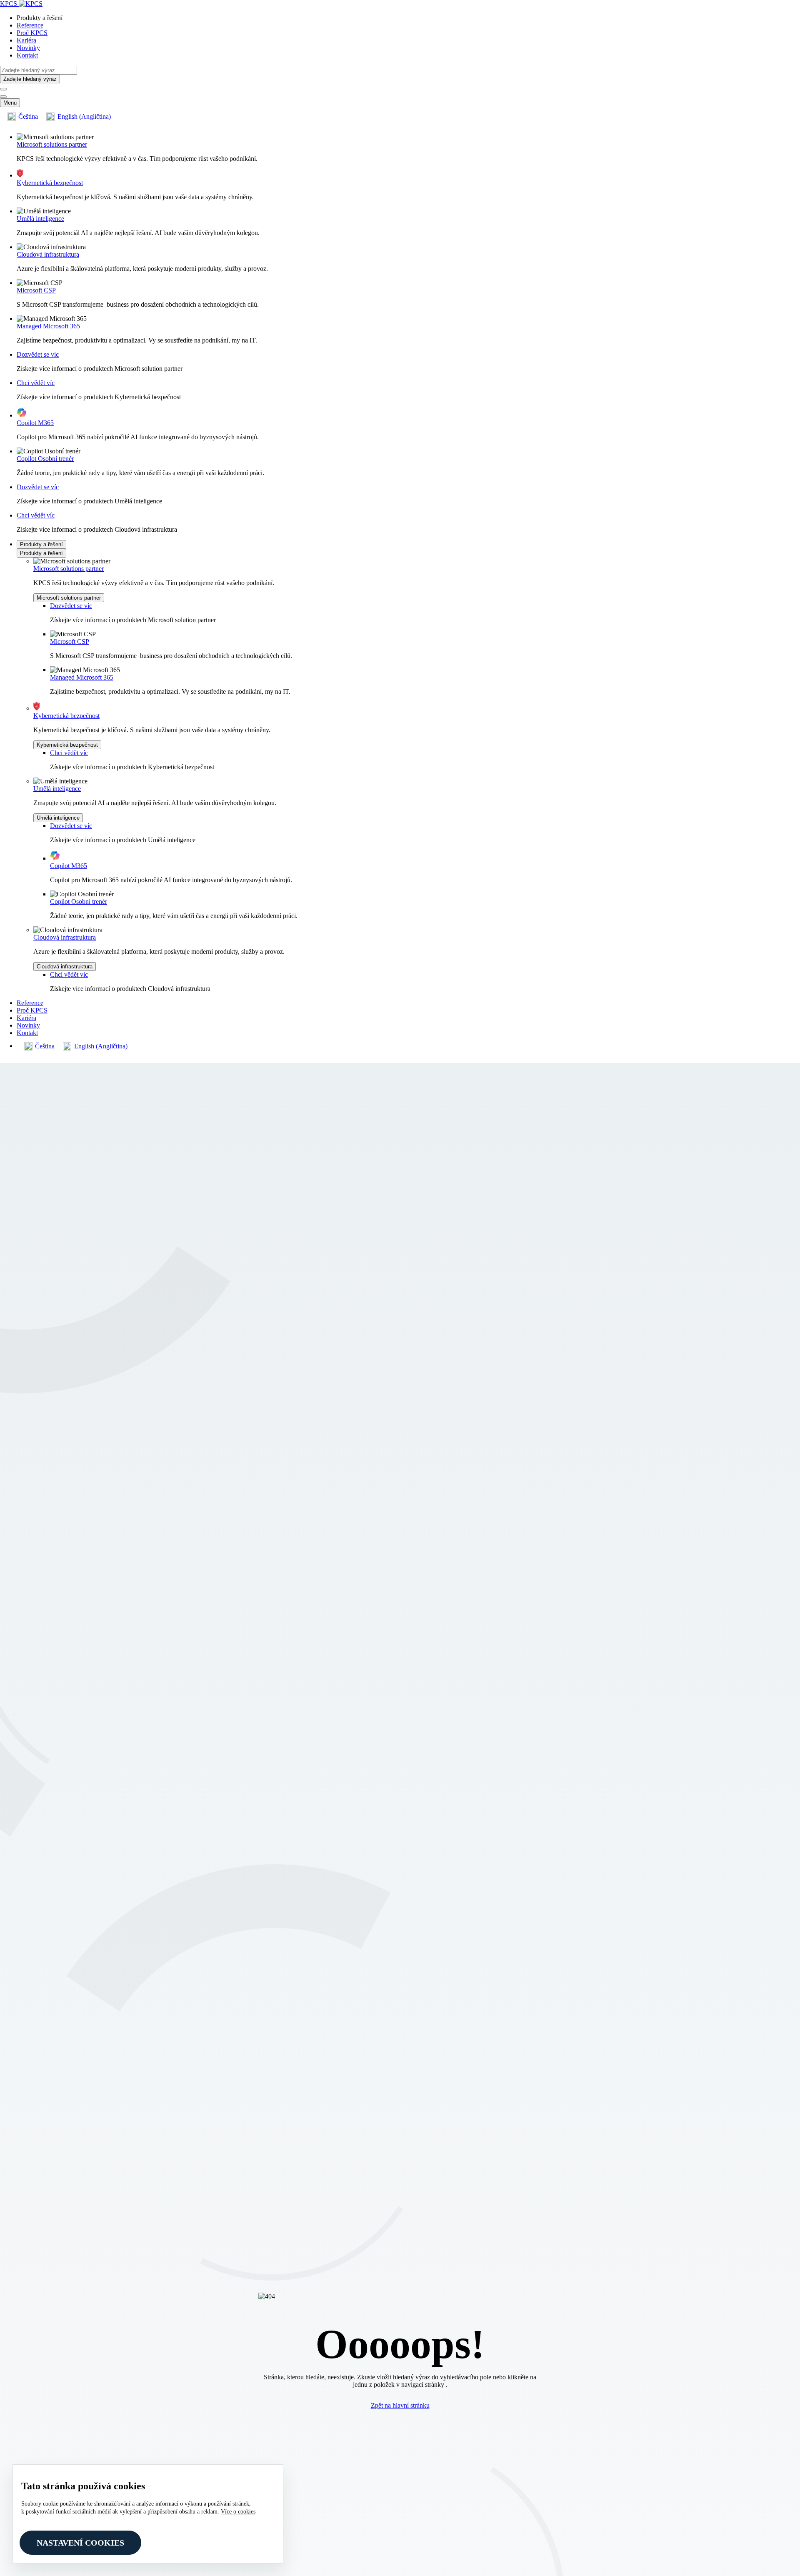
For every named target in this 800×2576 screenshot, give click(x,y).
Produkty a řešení (41, 544)
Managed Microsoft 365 (48, 326)
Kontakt (27, 55)
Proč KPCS (32, 33)
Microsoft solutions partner (52, 144)
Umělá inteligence (40, 219)
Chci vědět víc (36, 383)
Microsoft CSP (36, 290)
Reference (30, 25)
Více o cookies (238, 2512)
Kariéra (26, 40)
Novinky (28, 48)
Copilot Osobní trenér (45, 459)
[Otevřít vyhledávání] (3, 89)
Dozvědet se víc (38, 354)
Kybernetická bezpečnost (50, 183)
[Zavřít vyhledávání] (3, 97)
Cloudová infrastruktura (48, 254)
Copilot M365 (35, 423)
